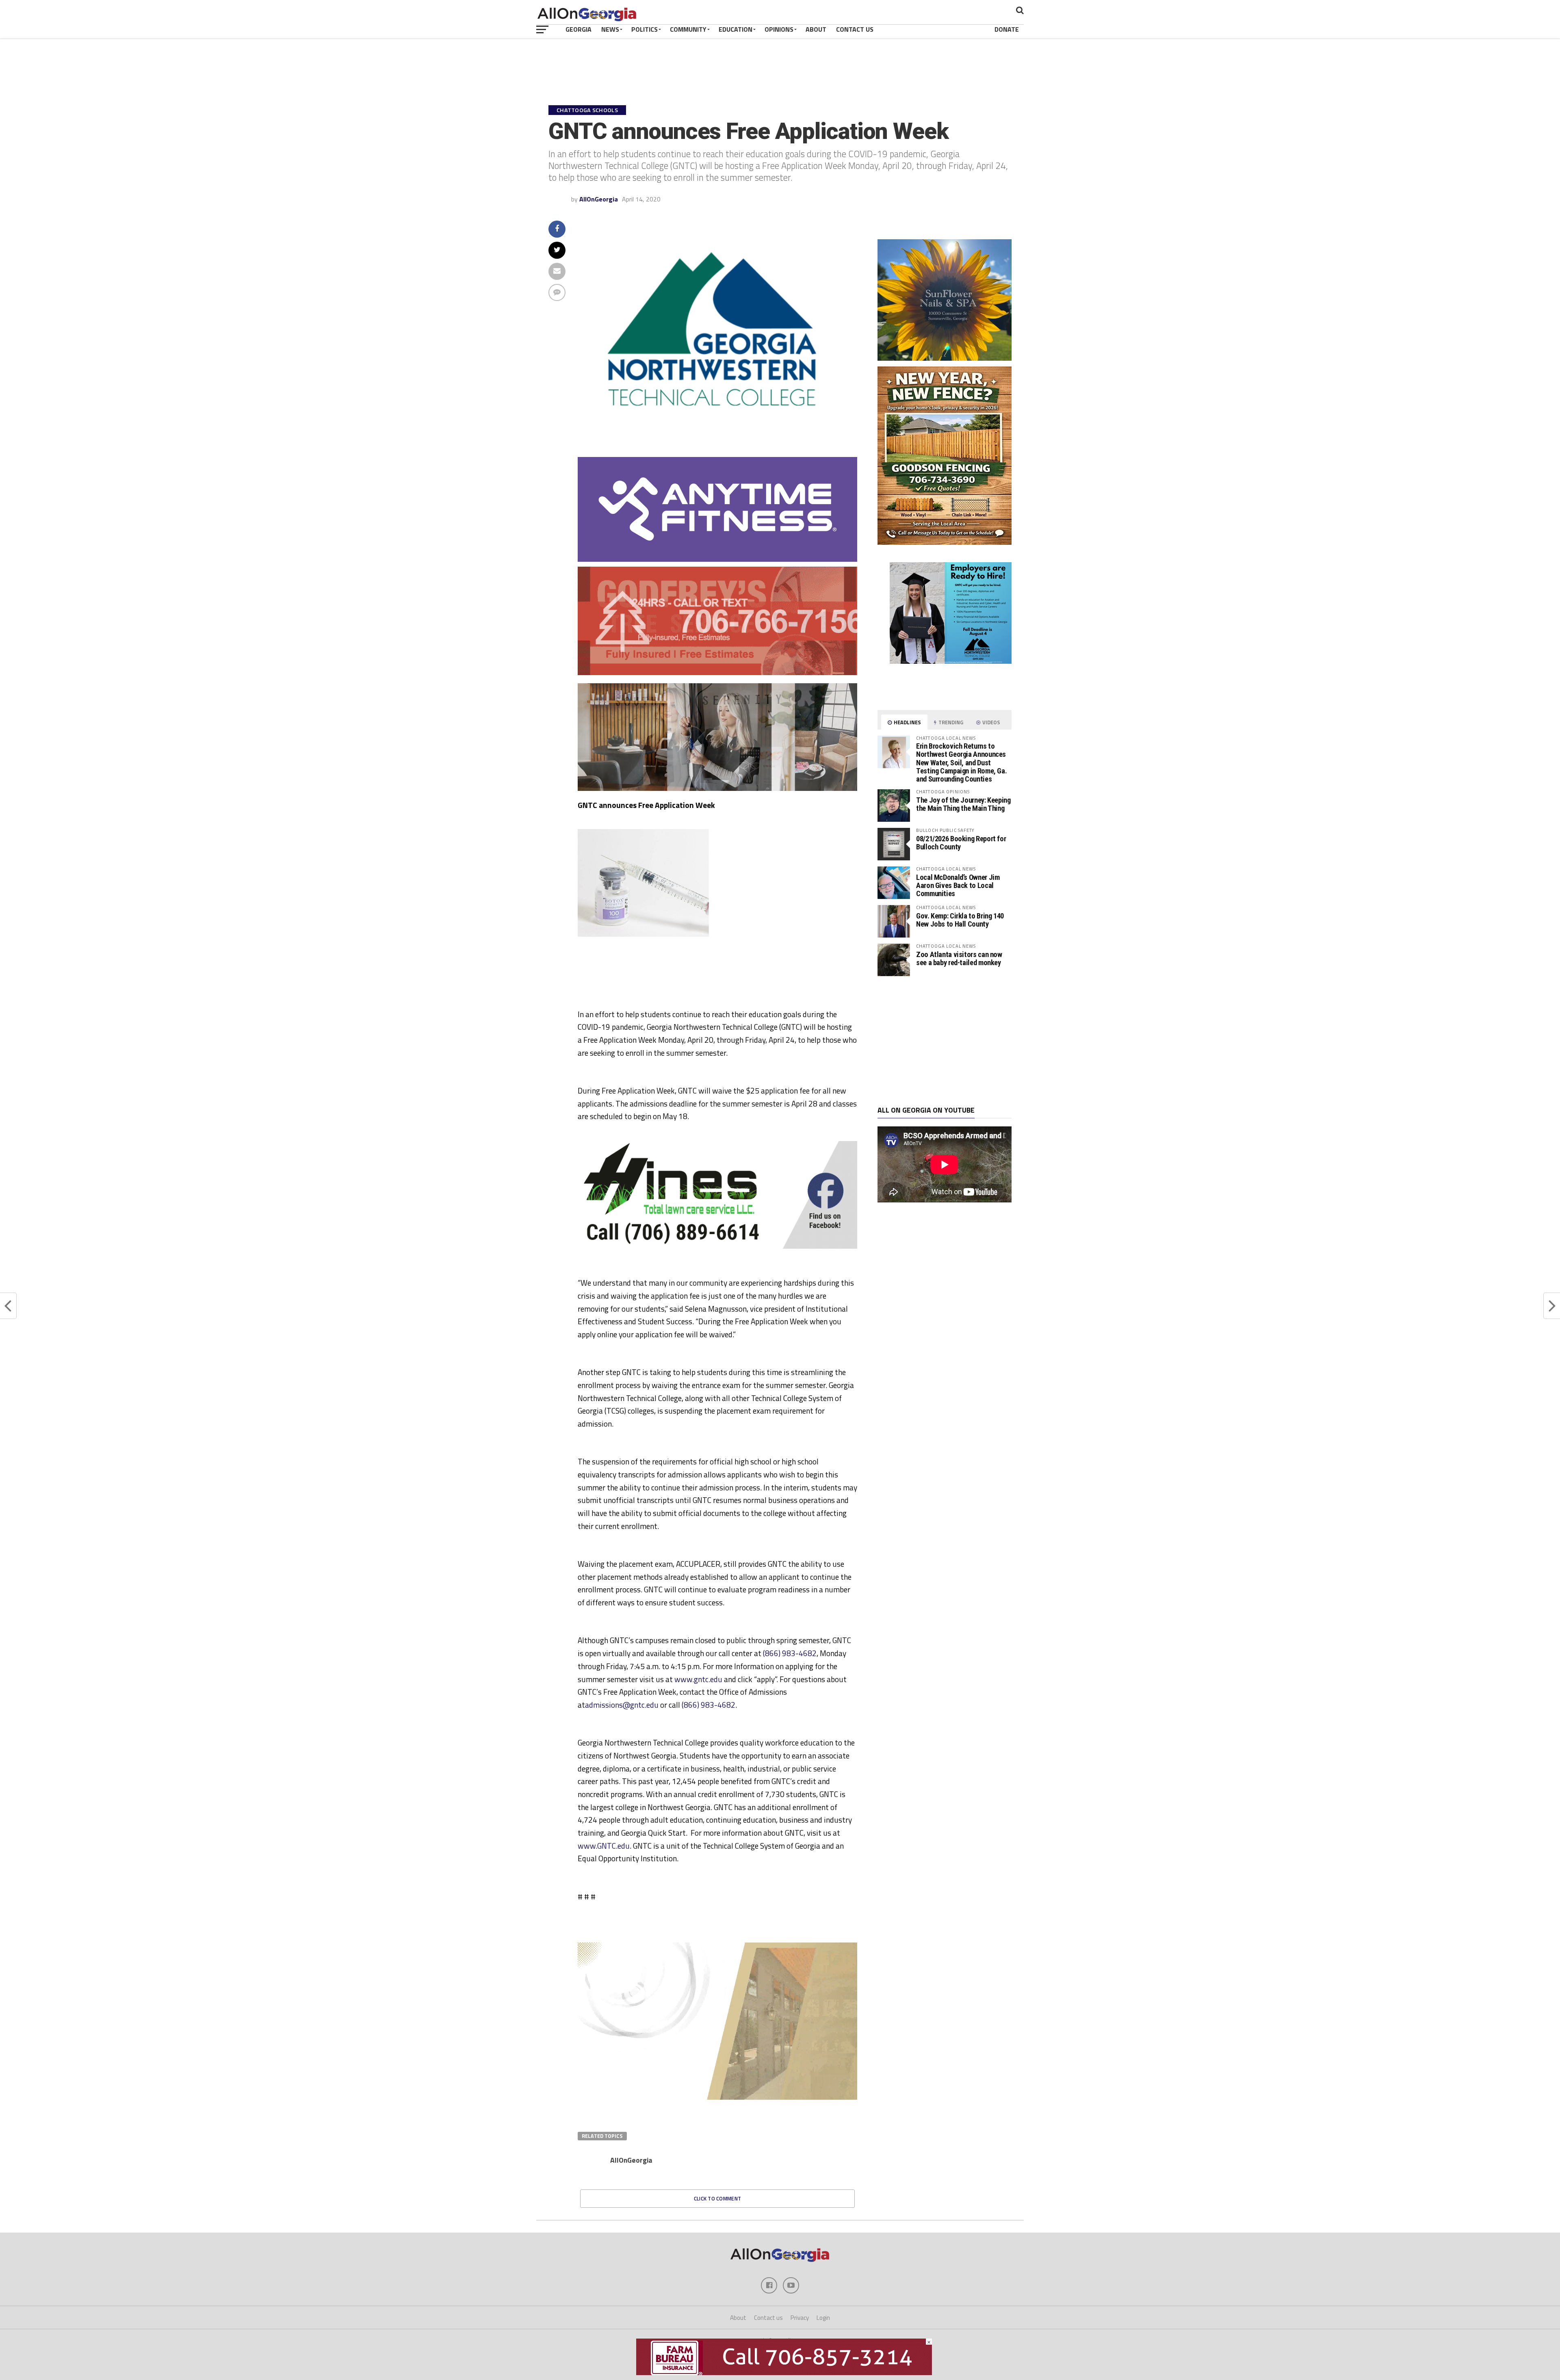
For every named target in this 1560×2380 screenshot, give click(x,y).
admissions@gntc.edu (622, 1705)
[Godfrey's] (717, 673)
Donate (1007, 29)
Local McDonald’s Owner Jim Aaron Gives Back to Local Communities (958, 885)
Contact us (768, 2318)
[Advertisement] (945, 1041)
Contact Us (855, 29)
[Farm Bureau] (784, 2373)
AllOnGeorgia (599, 199)
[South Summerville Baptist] (717, 2044)
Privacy (800, 2318)
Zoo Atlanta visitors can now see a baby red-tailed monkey (959, 958)
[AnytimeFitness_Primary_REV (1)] (717, 559)
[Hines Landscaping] (717, 1246)
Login (823, 2318)
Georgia (578, 29)
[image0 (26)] (700, 985)
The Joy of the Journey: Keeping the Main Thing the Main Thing (963, 804)
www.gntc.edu (698, 1679)
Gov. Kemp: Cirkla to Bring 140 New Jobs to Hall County (960, 920)
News (610, 29)
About (816, 29)
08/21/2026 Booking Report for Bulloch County (961, 843)
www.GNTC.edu (604, 1846)
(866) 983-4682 (790, 1653)
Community (688, 29)
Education (736, 29)
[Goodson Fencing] (945, 542)
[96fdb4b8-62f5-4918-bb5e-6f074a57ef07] (945, 358)
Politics (645, 29)
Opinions (779, 29)
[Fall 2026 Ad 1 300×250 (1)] (951, 661)
